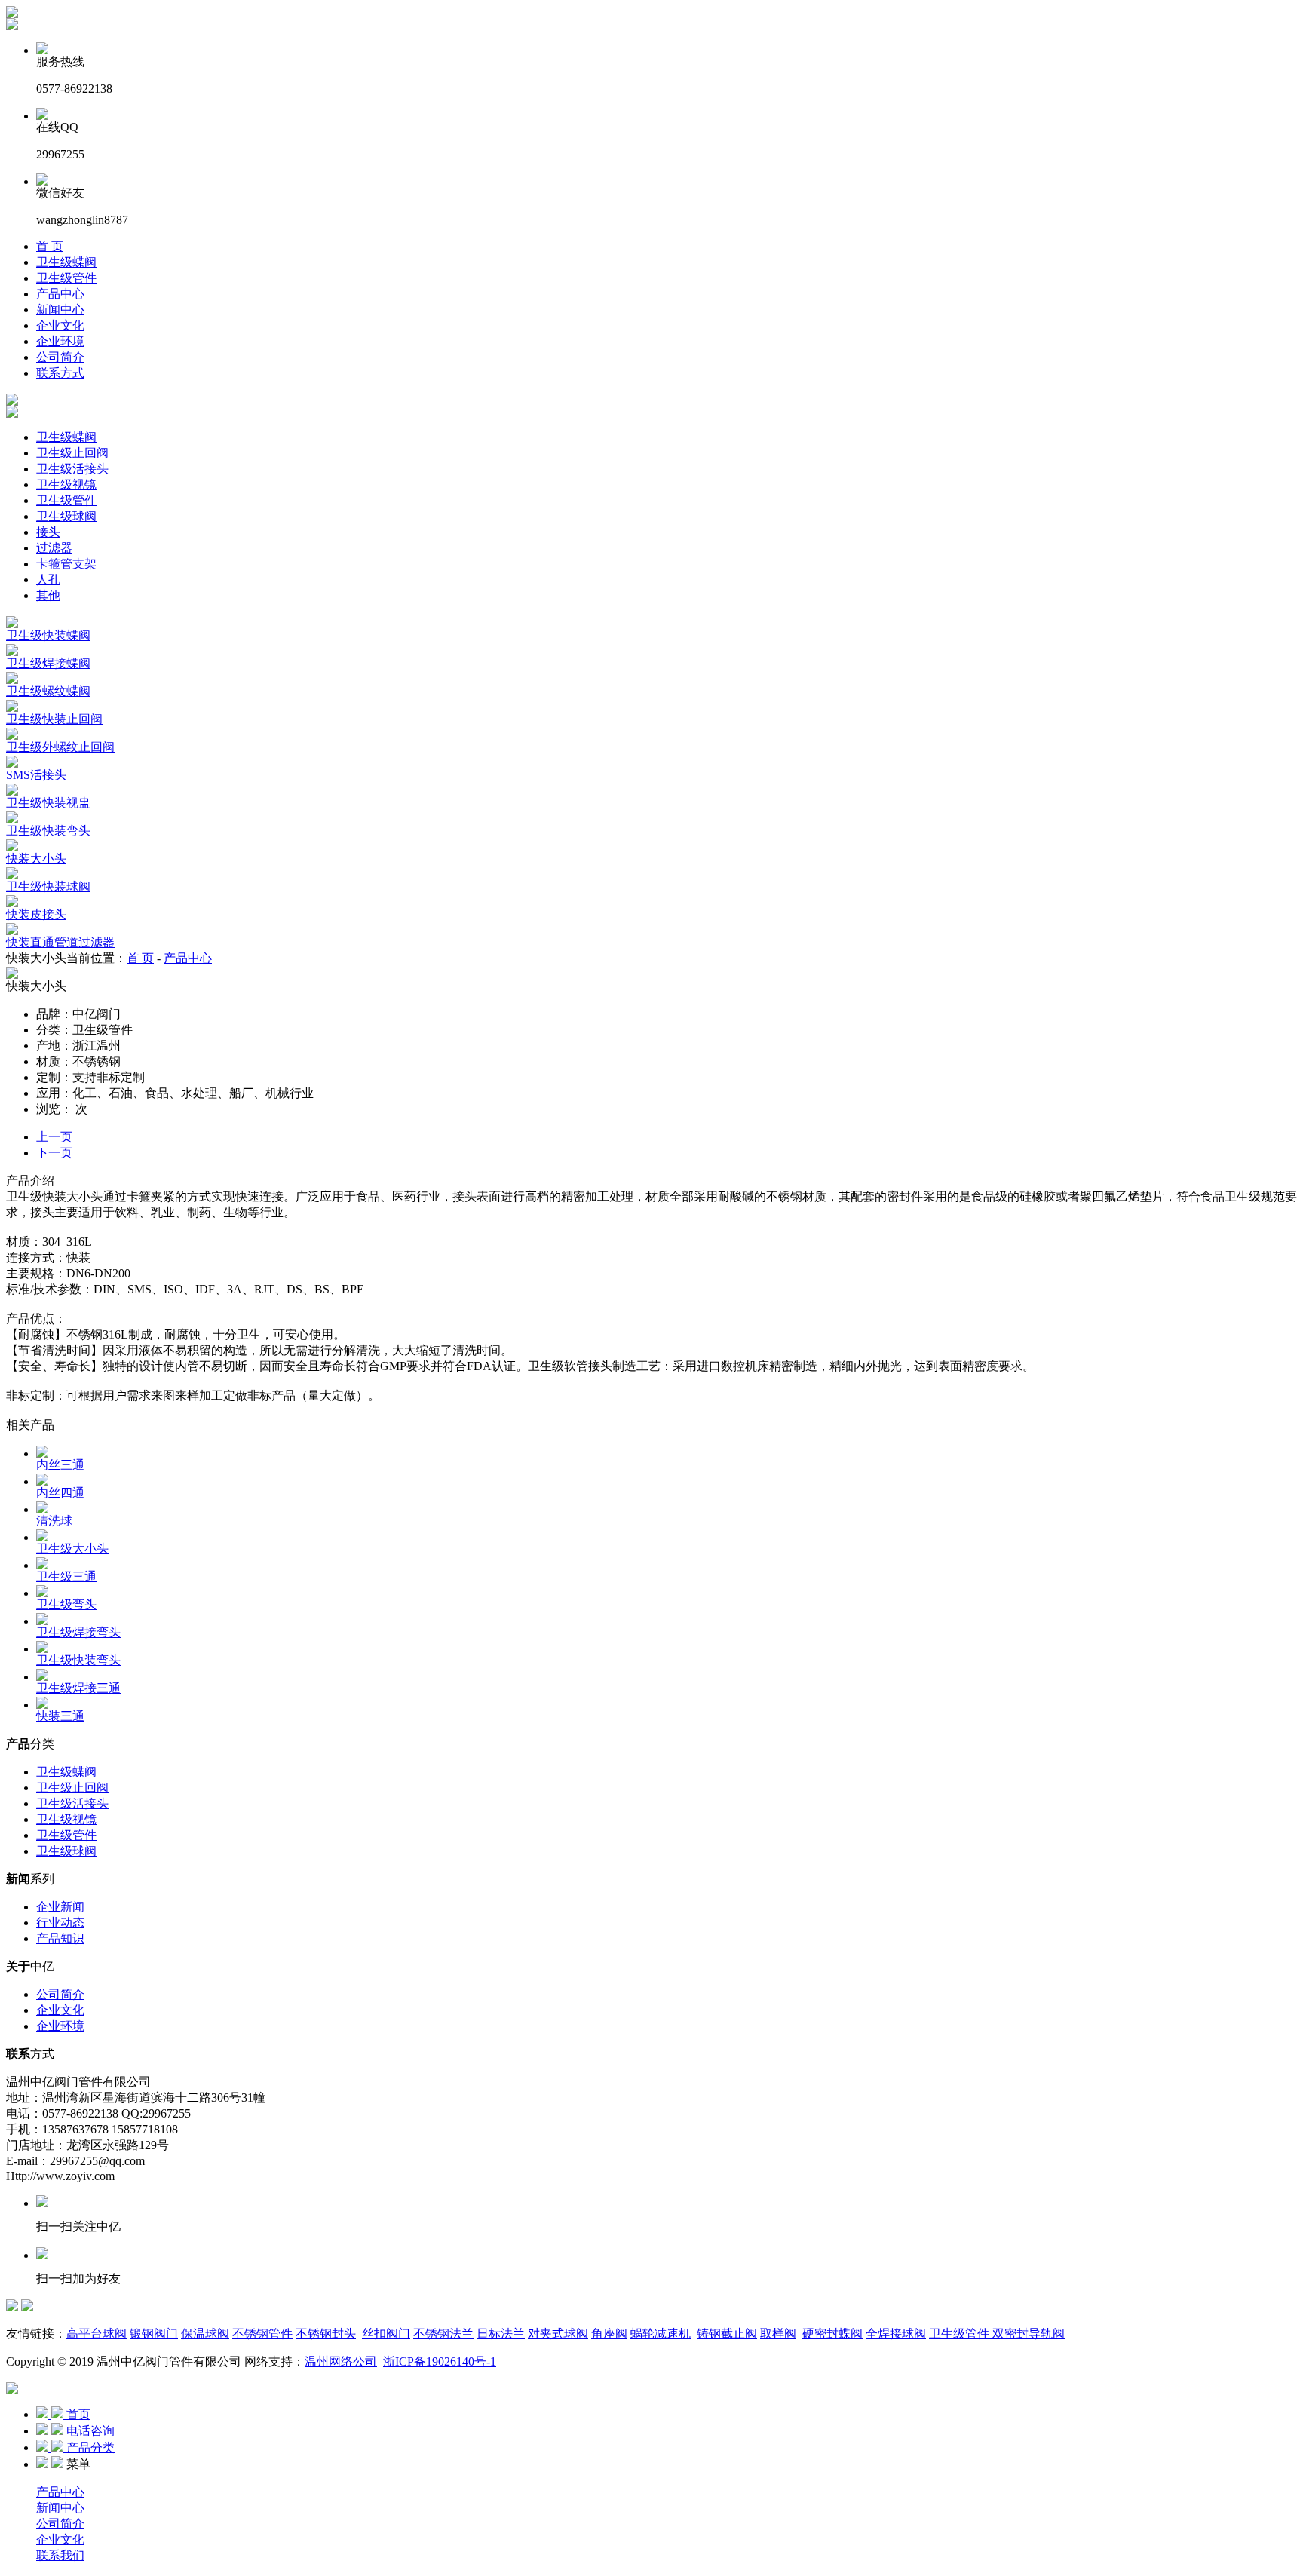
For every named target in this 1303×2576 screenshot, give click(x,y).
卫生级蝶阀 (66, 262)
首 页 (50, 246)
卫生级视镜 (66, 485)
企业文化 (60, 325)
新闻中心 (60, 310)
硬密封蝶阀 (832, 2334)
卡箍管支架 (66, 564)
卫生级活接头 (72, 469)
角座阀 (609, 2334)
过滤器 (54, 548)
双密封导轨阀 (1027, 2334)
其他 (48, 595)
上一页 (54, 1137)
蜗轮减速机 (661, 2334)
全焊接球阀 (896, 2334)
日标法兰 (501, 2334)
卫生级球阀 (66, 516)
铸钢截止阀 (727, 2334)
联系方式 (60, 373)
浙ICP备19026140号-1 (440, 2361)
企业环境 (60, 341)
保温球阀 (205, 2334)
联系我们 (60, 2555)
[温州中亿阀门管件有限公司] (12, 14)
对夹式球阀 (558, 2334)
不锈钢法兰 (443, 2334)
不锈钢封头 (326, 2334)
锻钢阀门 (154, 2334)
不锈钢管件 (262, 2334)
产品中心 (60, 294)
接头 (48, 532)
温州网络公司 (341, 2361)
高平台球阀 (97, 2334)
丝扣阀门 (386, 2334)
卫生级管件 (66, 278)
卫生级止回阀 (72, 453)
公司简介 (60, 357)
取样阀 (778, 2334)
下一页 (54, 1153)
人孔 (48, 580)
